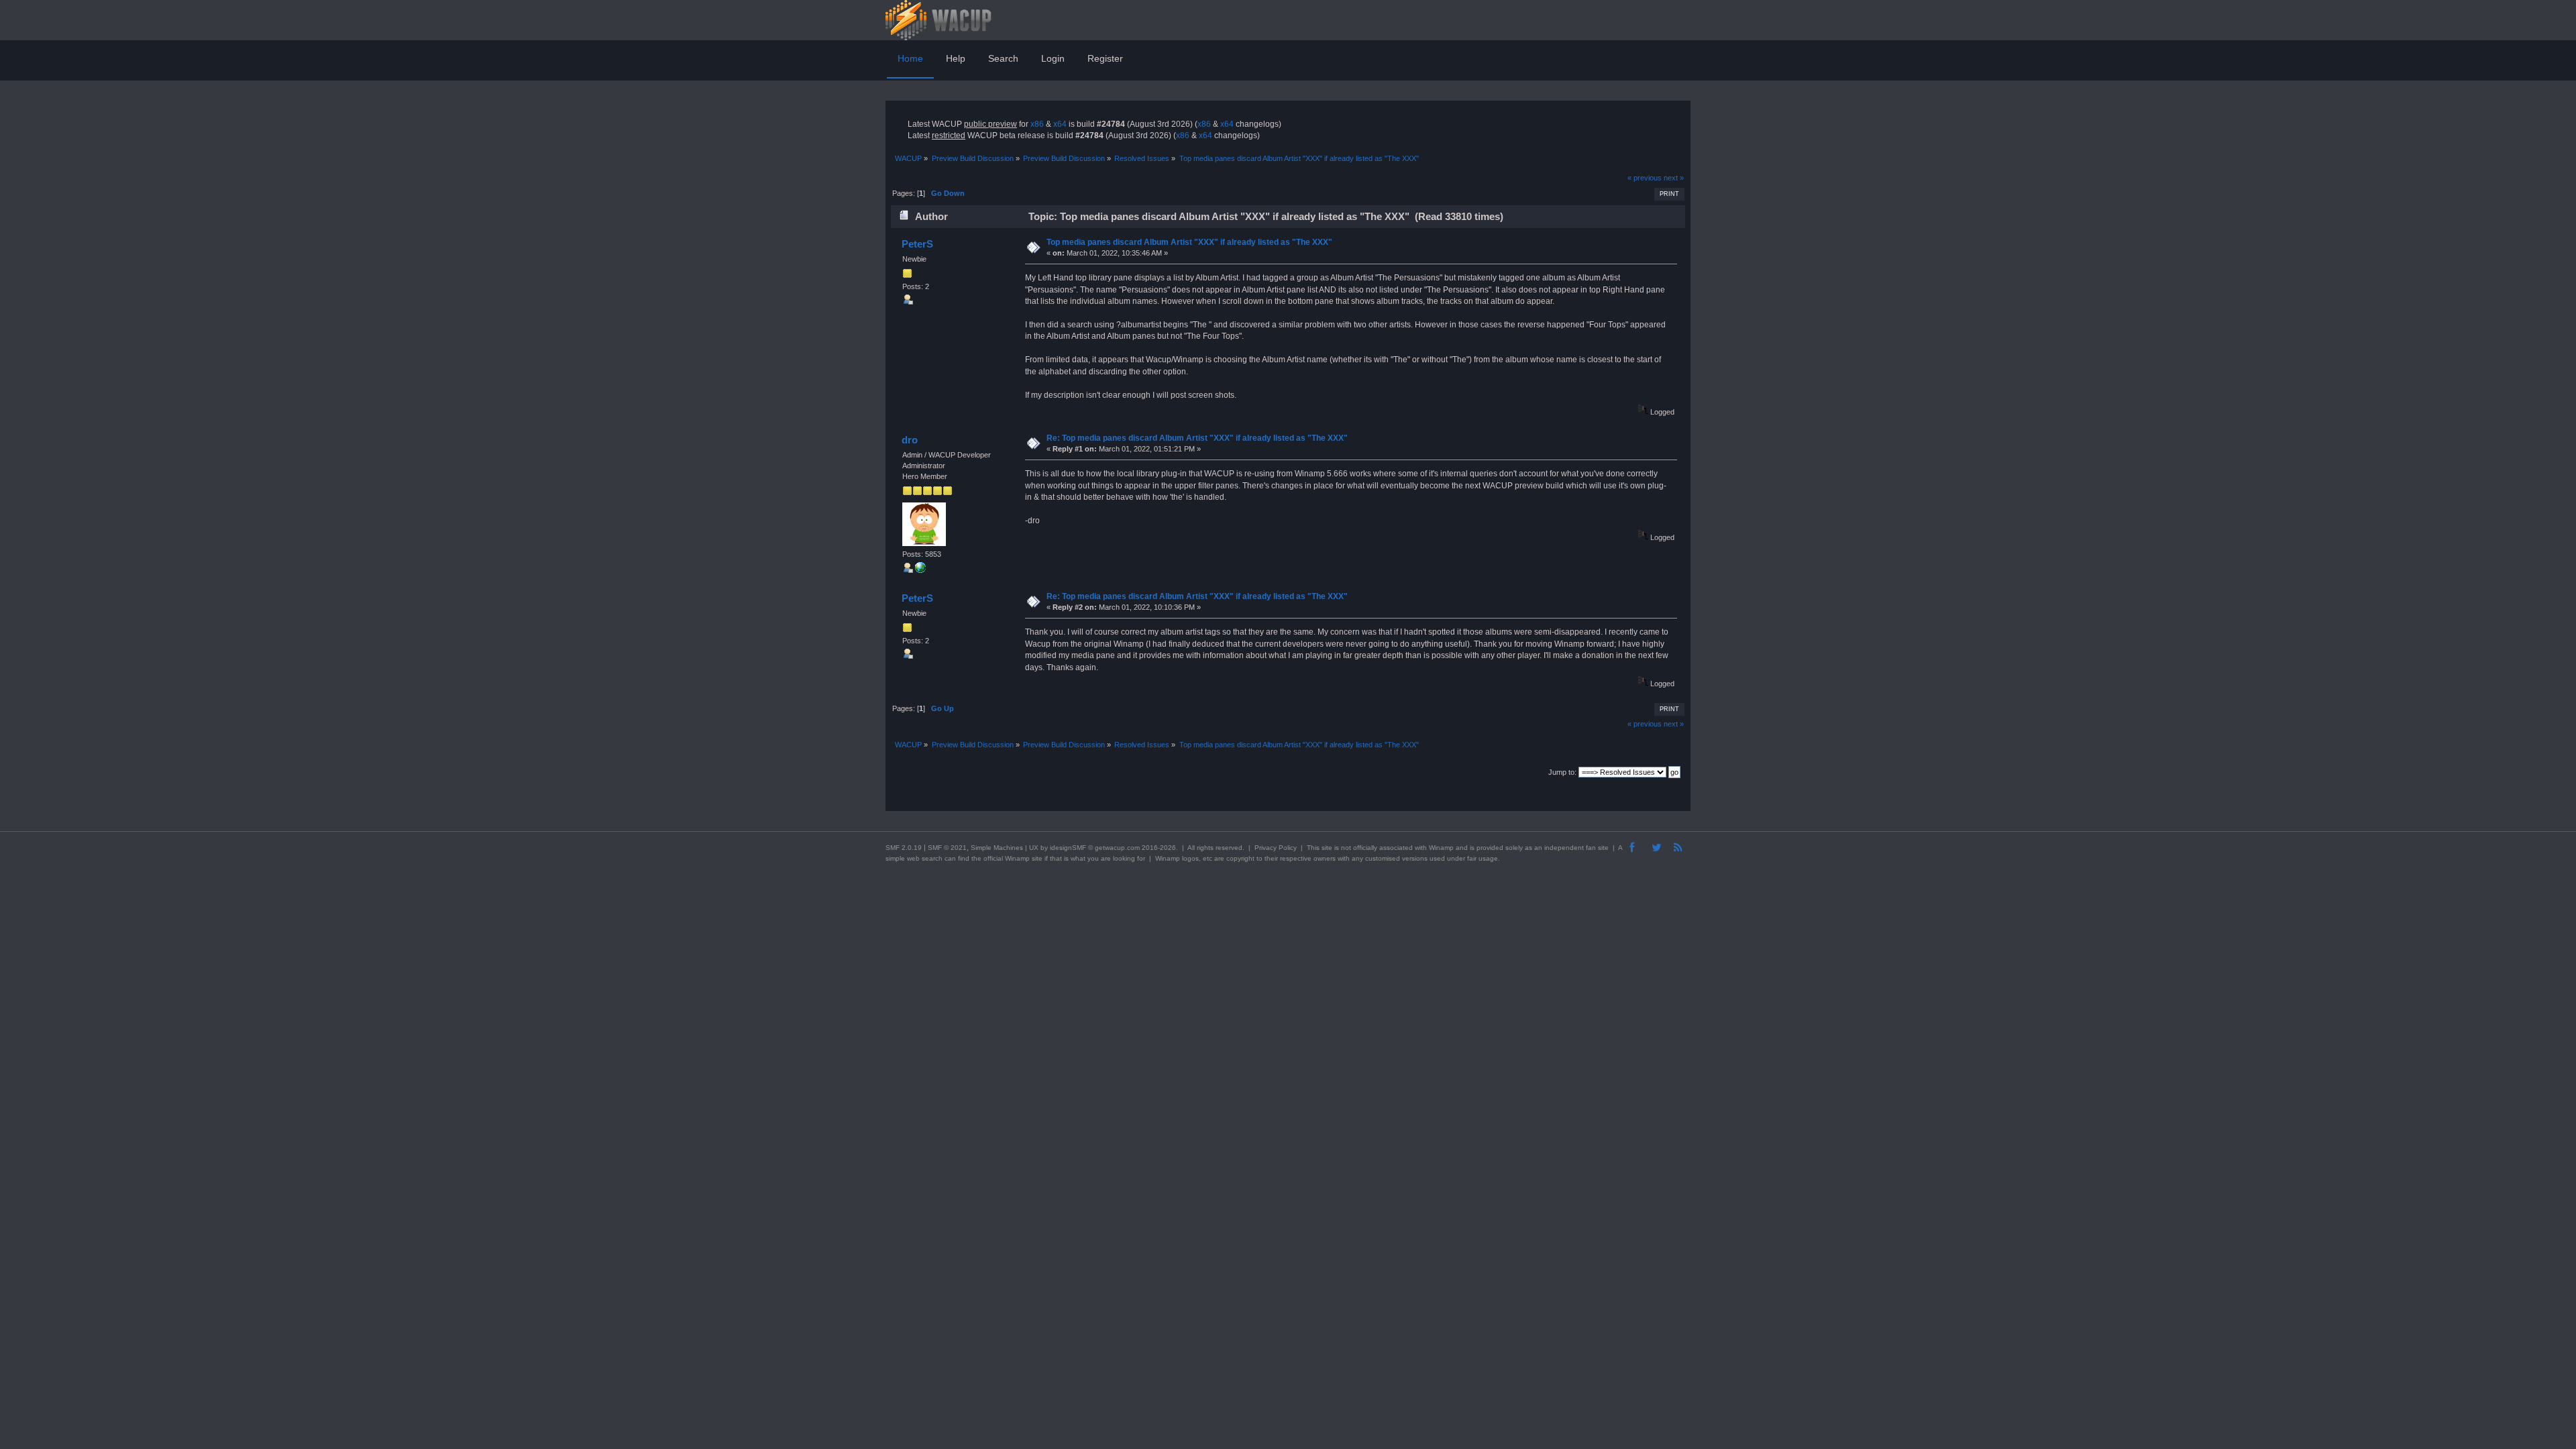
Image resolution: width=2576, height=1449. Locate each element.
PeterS (917, 244)
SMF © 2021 (947, 848)
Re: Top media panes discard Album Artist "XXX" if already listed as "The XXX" (1197, 438)
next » (1674, 178)
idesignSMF (1068, 848)
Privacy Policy (1276, 848)
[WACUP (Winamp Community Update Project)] (920, 570)
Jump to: (1562, 772)
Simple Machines (997, 848)
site (1327, 848)
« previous (1645, 178)
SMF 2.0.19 (904, 848)
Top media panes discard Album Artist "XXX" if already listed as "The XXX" (1189, 242)
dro (910, 440)
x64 (1060, 124)
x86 (1037, 124)
